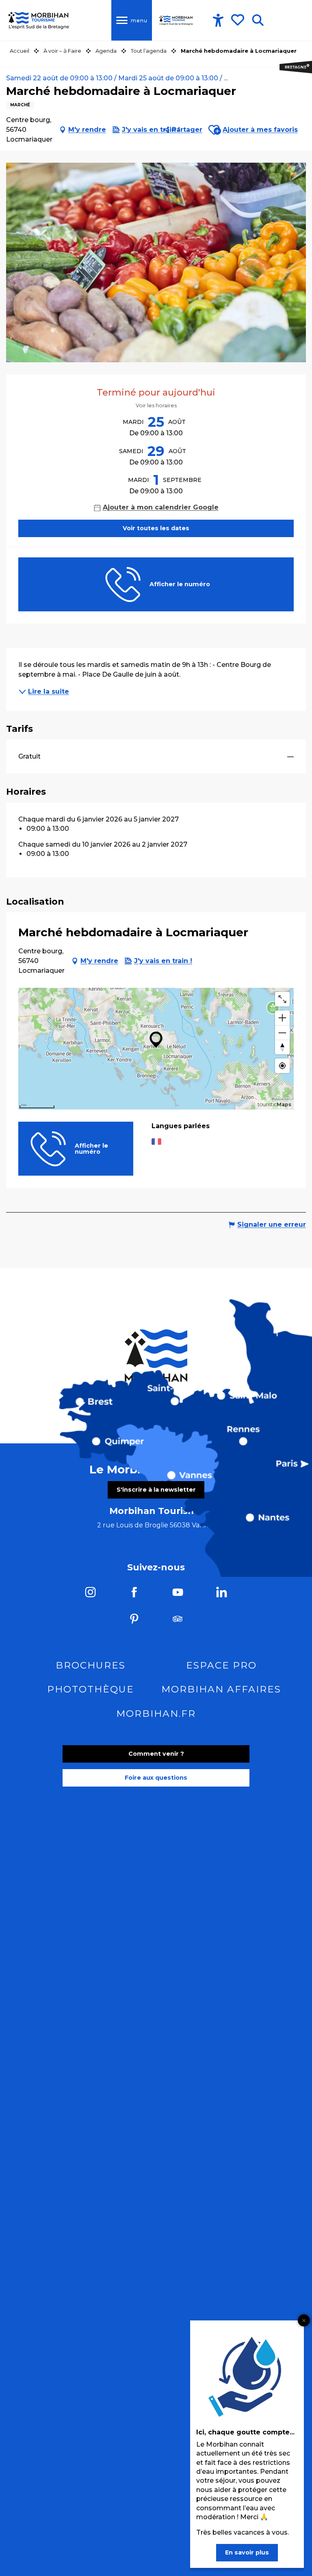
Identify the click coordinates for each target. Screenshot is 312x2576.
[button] (258, 20)
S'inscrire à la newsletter (156, 1490)
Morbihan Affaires (221, 1689)
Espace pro (221, 1665)
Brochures (91, 1665)
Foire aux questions (156, 1778)
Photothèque (91, 1689)
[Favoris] (238, 20)
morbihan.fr (156, 1714)
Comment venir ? (156, 1754)
